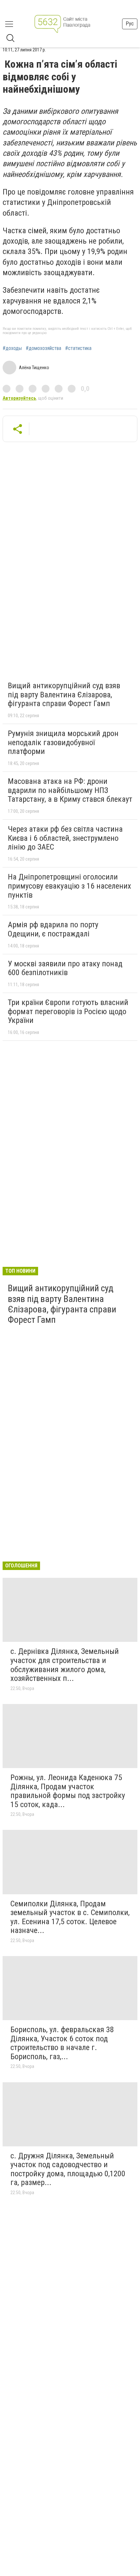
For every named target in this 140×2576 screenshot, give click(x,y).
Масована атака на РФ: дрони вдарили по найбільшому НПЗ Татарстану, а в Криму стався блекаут (70, 790)
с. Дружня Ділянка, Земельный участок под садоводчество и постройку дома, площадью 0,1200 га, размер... (68, 2169)
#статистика (78, 348)
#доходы (12, 348)
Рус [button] (130, 24)
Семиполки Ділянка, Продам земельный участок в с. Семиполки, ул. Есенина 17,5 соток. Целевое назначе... (70, 1917)
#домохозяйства (43, 348)
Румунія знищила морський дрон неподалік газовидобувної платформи (63, 742)
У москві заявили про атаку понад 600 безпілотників (65, 968)
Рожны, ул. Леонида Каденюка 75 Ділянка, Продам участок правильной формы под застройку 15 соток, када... (68, 1791)
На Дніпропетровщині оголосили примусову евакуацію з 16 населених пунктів (70, 886)
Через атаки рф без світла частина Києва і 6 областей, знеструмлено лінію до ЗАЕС (65, 838)
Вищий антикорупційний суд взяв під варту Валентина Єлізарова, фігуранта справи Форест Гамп (64, 695)
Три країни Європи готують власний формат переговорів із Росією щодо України (68, 1011)
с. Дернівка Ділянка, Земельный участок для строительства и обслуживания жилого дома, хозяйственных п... (65, 1665)
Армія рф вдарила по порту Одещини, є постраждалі (53, 929)
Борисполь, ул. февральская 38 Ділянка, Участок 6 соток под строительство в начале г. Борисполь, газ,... (62, 2043)
